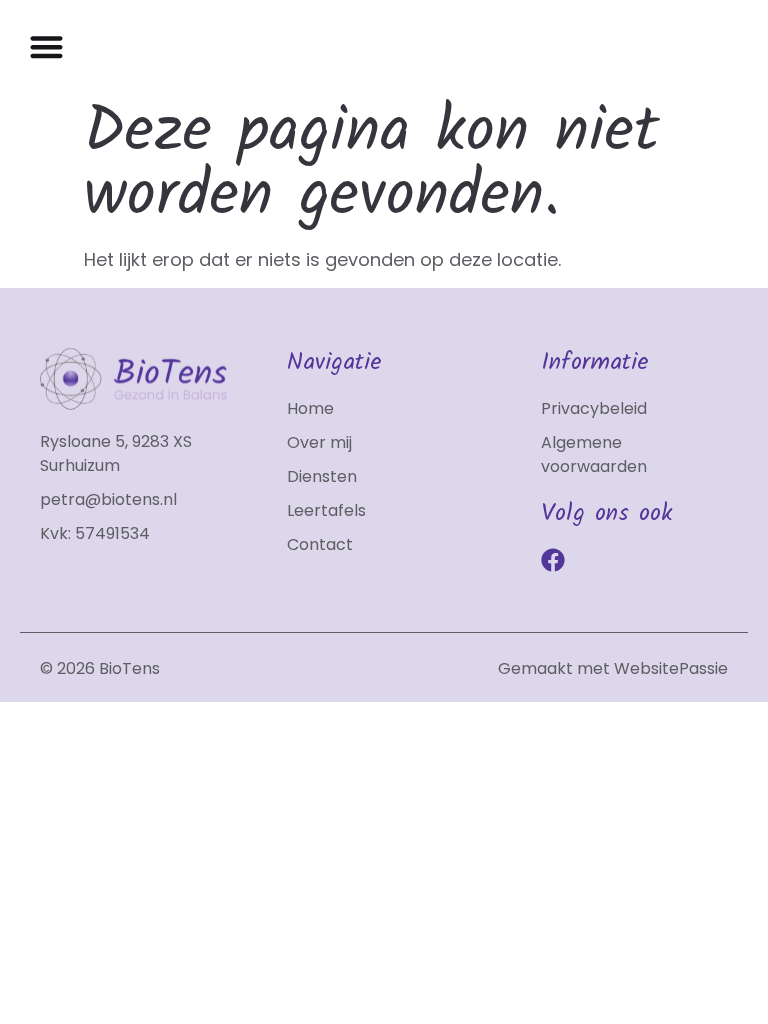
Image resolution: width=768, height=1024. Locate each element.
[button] (46, 46)
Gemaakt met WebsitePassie (613, 668)
